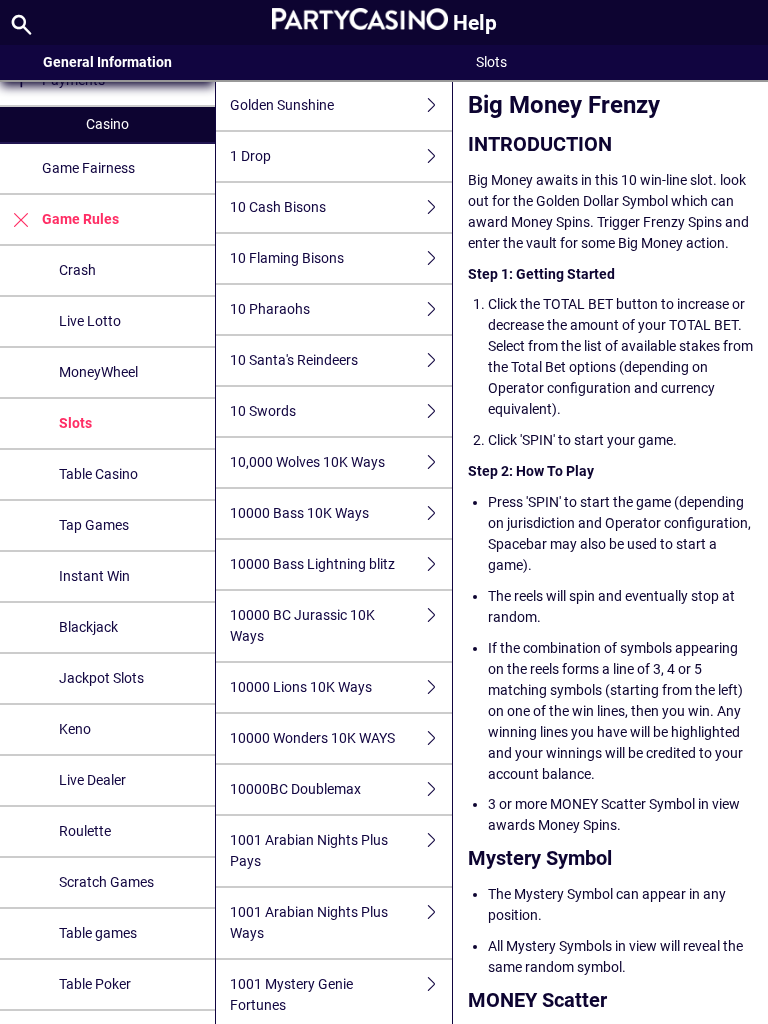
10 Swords (263, 411)
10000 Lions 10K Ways (301, 687)
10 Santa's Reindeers (294, 360)
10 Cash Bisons (278, 207)
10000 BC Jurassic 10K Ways (302, 625)
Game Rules (80, 219)
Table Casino (98, 474)
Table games (98, 933)
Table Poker (95, 984)
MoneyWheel (98, 372)
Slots (75, 423)
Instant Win (94, 576)
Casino (107, 124)
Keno (75, 729)
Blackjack (88, 627)
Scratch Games (106, 882)
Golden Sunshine (282, 105)
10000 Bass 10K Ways (299, 513)
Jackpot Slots (101, 678)
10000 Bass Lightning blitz (312, 564)
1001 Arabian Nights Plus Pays (309, 850)
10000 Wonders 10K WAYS (312, 738)
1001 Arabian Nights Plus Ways (309, 922)
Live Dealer (92, 780)
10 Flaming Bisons (287, 258)
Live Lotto (90, 321)
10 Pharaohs (270, 309)
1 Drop (250, 156)
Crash (77, 270)
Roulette (85, 831)
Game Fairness (88, 168)
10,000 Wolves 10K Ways (307, 462)
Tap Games (94, 525)
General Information (107, 62)
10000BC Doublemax (295, 789)
